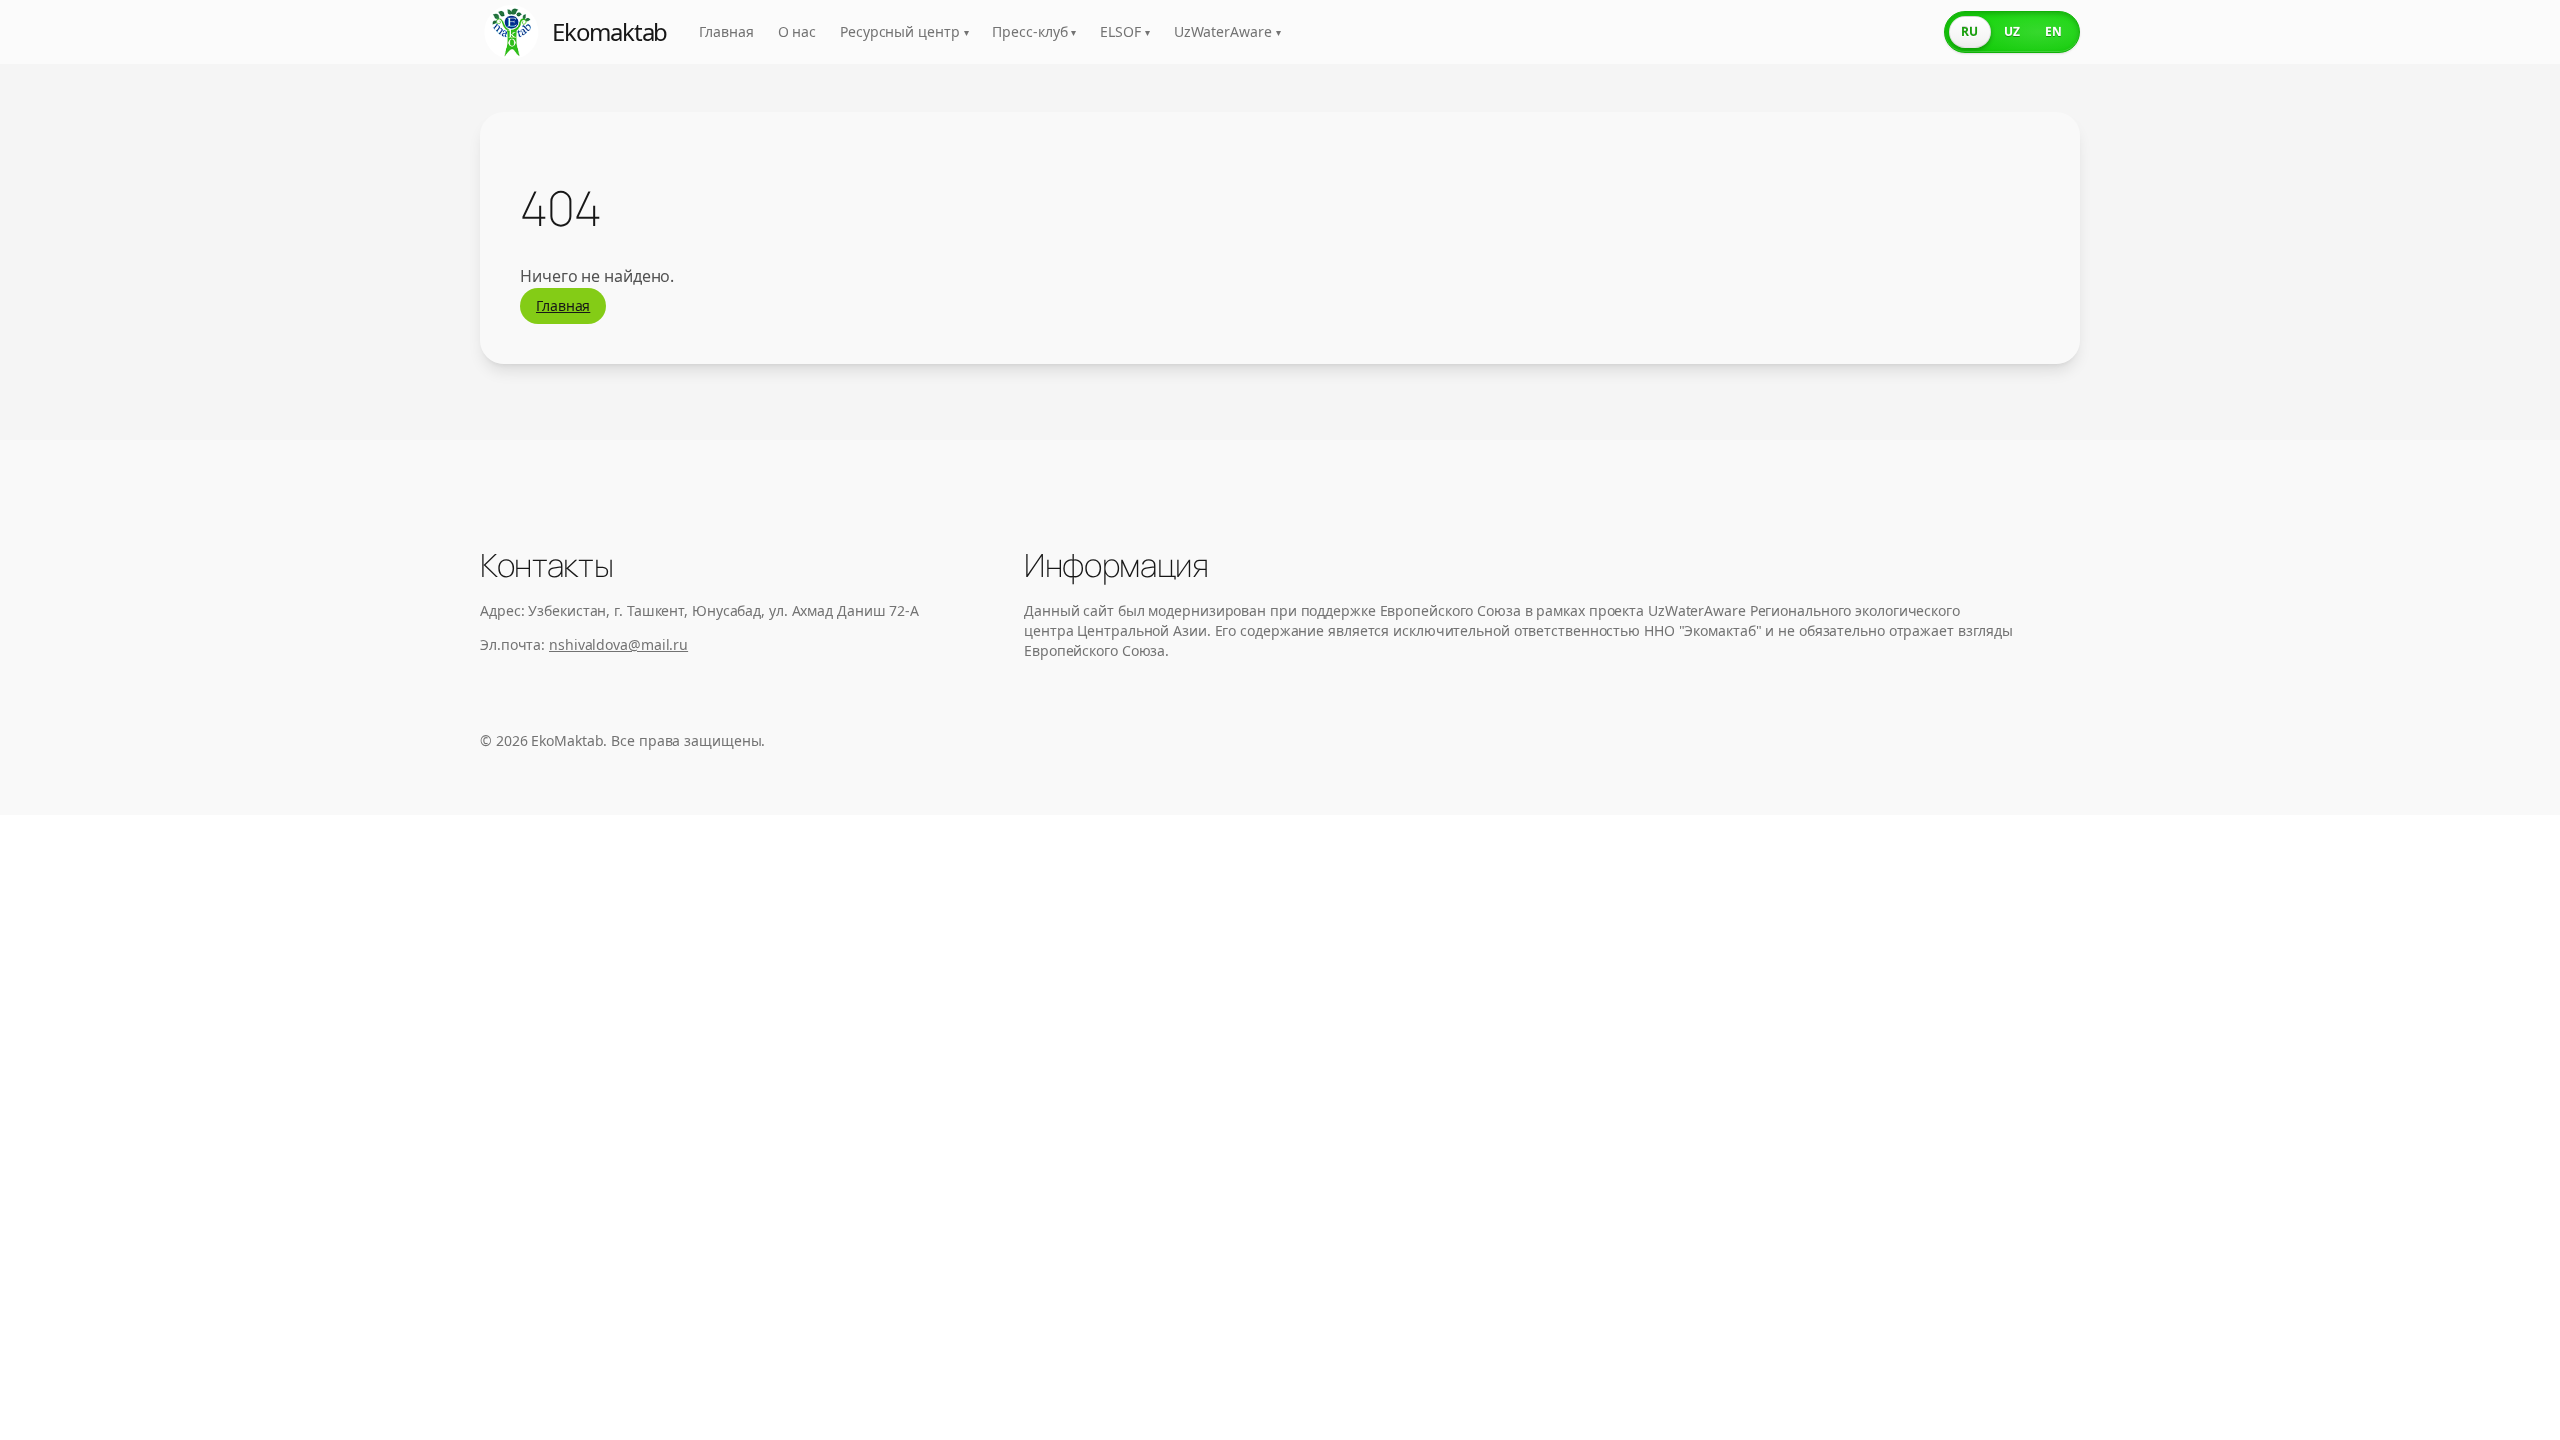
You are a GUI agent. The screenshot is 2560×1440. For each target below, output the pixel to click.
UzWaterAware (1227, 31)
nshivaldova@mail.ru (618, 644)
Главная (726, 31)
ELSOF (1124, 31)
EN (2053, 31)
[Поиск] (1910, 32)
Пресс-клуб (1034, 31)
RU (1969, 31)
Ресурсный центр (904, 31)
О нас (797, 31)
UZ (2012, 31)
